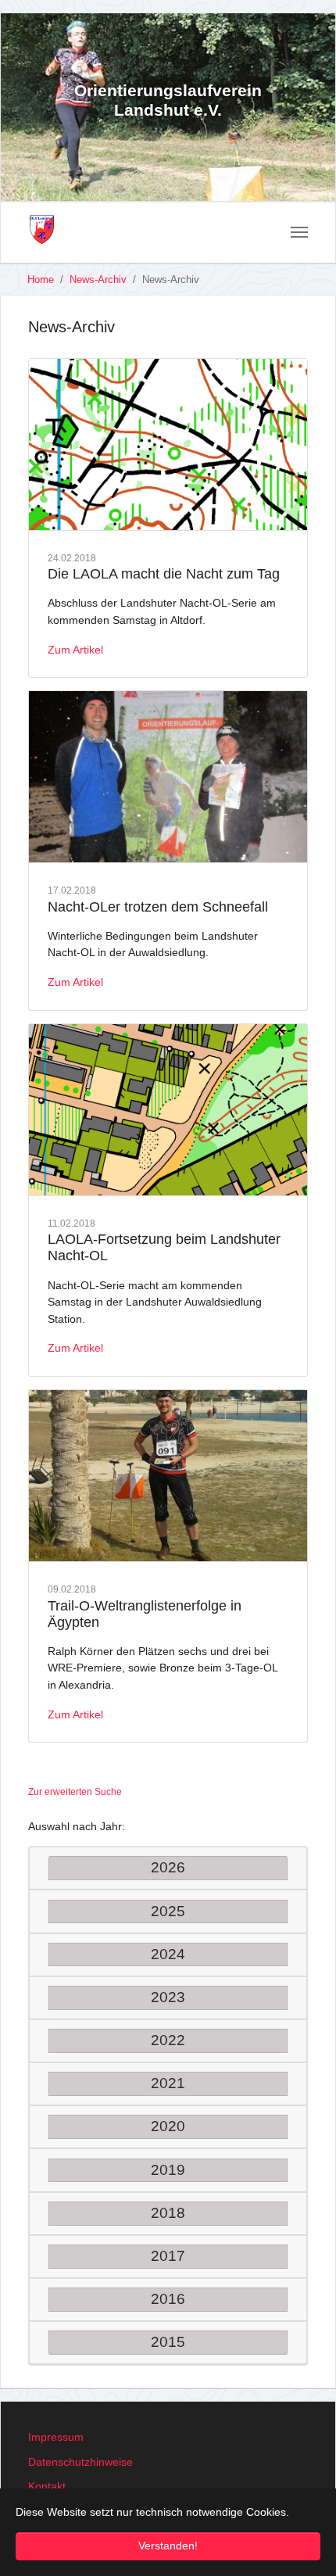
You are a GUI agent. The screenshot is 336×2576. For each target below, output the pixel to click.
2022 (168, 2040)
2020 (168, 2126)
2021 (168, 2083)
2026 (168, 1867)
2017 (168, 2256)
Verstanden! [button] (168, 2546)
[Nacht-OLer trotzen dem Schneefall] (168, 777)
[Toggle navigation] (299, 232)
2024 (168, 1954)
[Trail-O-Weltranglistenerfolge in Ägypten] (168, 1476)
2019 (168, 2170)
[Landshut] (42, 230)
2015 (168, 2342)
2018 (168, 2213)
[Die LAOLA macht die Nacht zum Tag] (168, 445)
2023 (168, 1997)
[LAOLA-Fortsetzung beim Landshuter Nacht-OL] (168, 1110)
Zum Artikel (75, 650)
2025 (168, 1911)
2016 (168, 2299)
